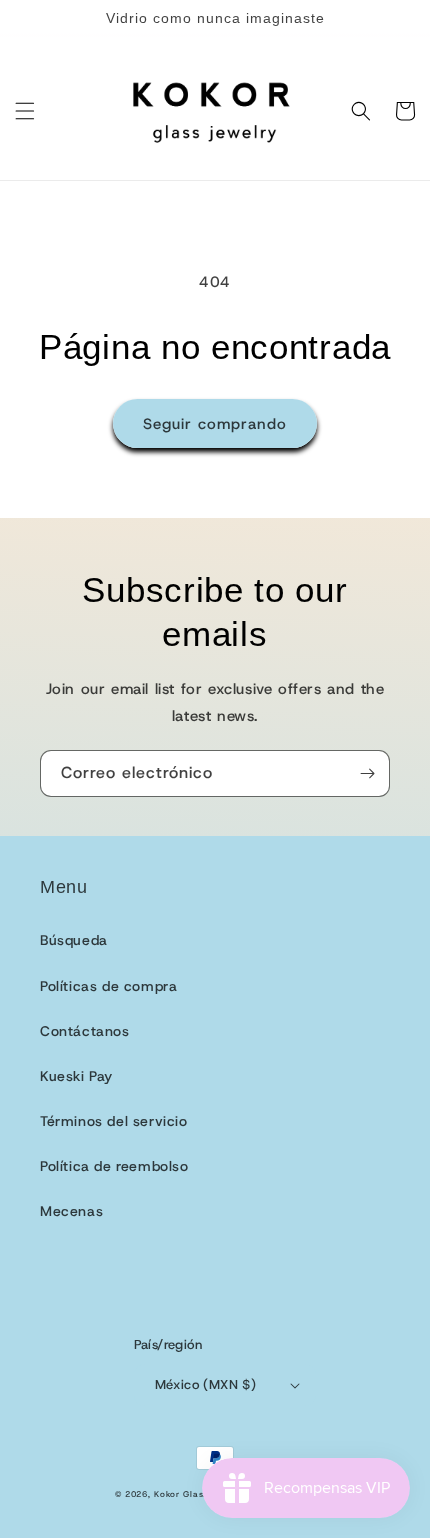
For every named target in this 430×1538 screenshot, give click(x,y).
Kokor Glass (181, 1494)
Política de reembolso (114, 1166)
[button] (25, 111)
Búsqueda (74, 940)
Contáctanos (85, 1031)
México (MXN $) (206, 1384)
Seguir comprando (215, 424)
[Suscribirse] (367, 773)
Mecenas (71, 1211)
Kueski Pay (76, 1076)
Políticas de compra (108, 986)
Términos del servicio (114, 1121)
